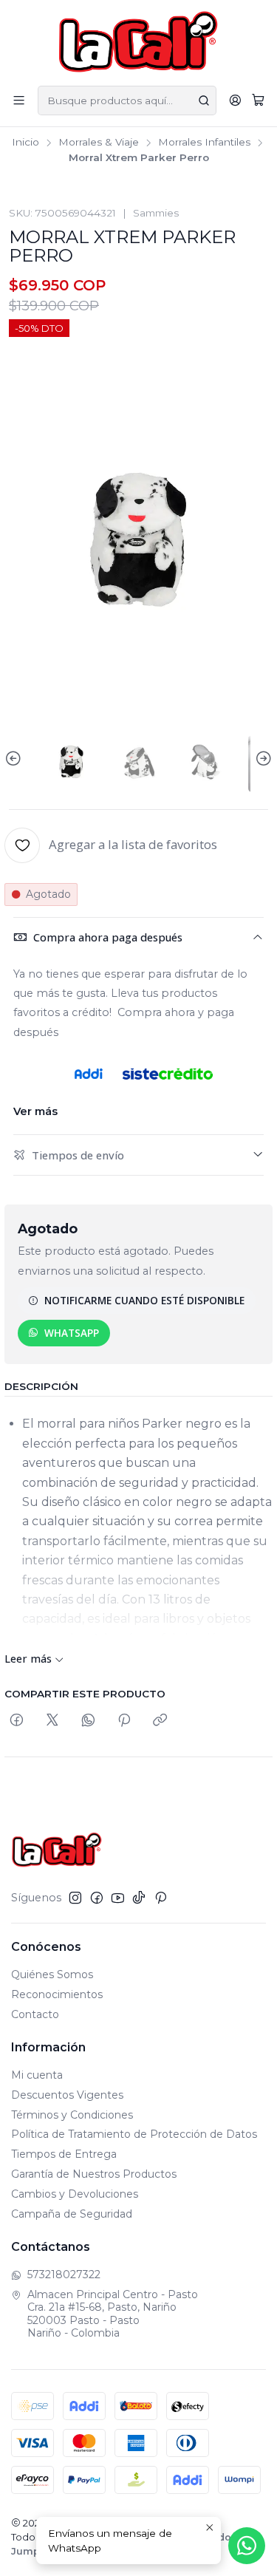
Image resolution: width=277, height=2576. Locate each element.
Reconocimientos (57, 1994)
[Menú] (19, 100)
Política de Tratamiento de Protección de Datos (134, 2134)
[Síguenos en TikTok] (139, 1898)
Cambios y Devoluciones (75, 2194)
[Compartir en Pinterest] (124, 1721)
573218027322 (64, 2275)
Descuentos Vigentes (67, 2095)
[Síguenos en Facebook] (97, 1898)
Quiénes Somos (52, 1974)
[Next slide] (261, 759)
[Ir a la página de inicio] (138, 42)
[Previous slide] (16, 759)
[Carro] (258, 100)
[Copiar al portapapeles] (160, 1721)
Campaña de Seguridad (72, 2214)
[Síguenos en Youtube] (118, 1898)
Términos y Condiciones (72, 2115)
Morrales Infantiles (204, 143)
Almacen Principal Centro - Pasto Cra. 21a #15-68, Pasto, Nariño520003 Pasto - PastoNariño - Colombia (113, 2314)
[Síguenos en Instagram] (75, 1898)
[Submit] (204, 100)
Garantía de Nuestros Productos (94, 2174)
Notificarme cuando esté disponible (144, 1300)
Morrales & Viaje (99, 143)
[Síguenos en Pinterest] (161, 1898)
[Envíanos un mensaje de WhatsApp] (247, 2546)
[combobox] (127, 100)
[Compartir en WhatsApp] (88, 1721)
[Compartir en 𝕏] (52, 1721)
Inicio (25, 143)
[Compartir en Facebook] (17, 1721)
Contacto (35, 2014)
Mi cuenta (37, 2075)
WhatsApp (72, 1333)
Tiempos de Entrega (64, 2154)
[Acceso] (235, 100)
